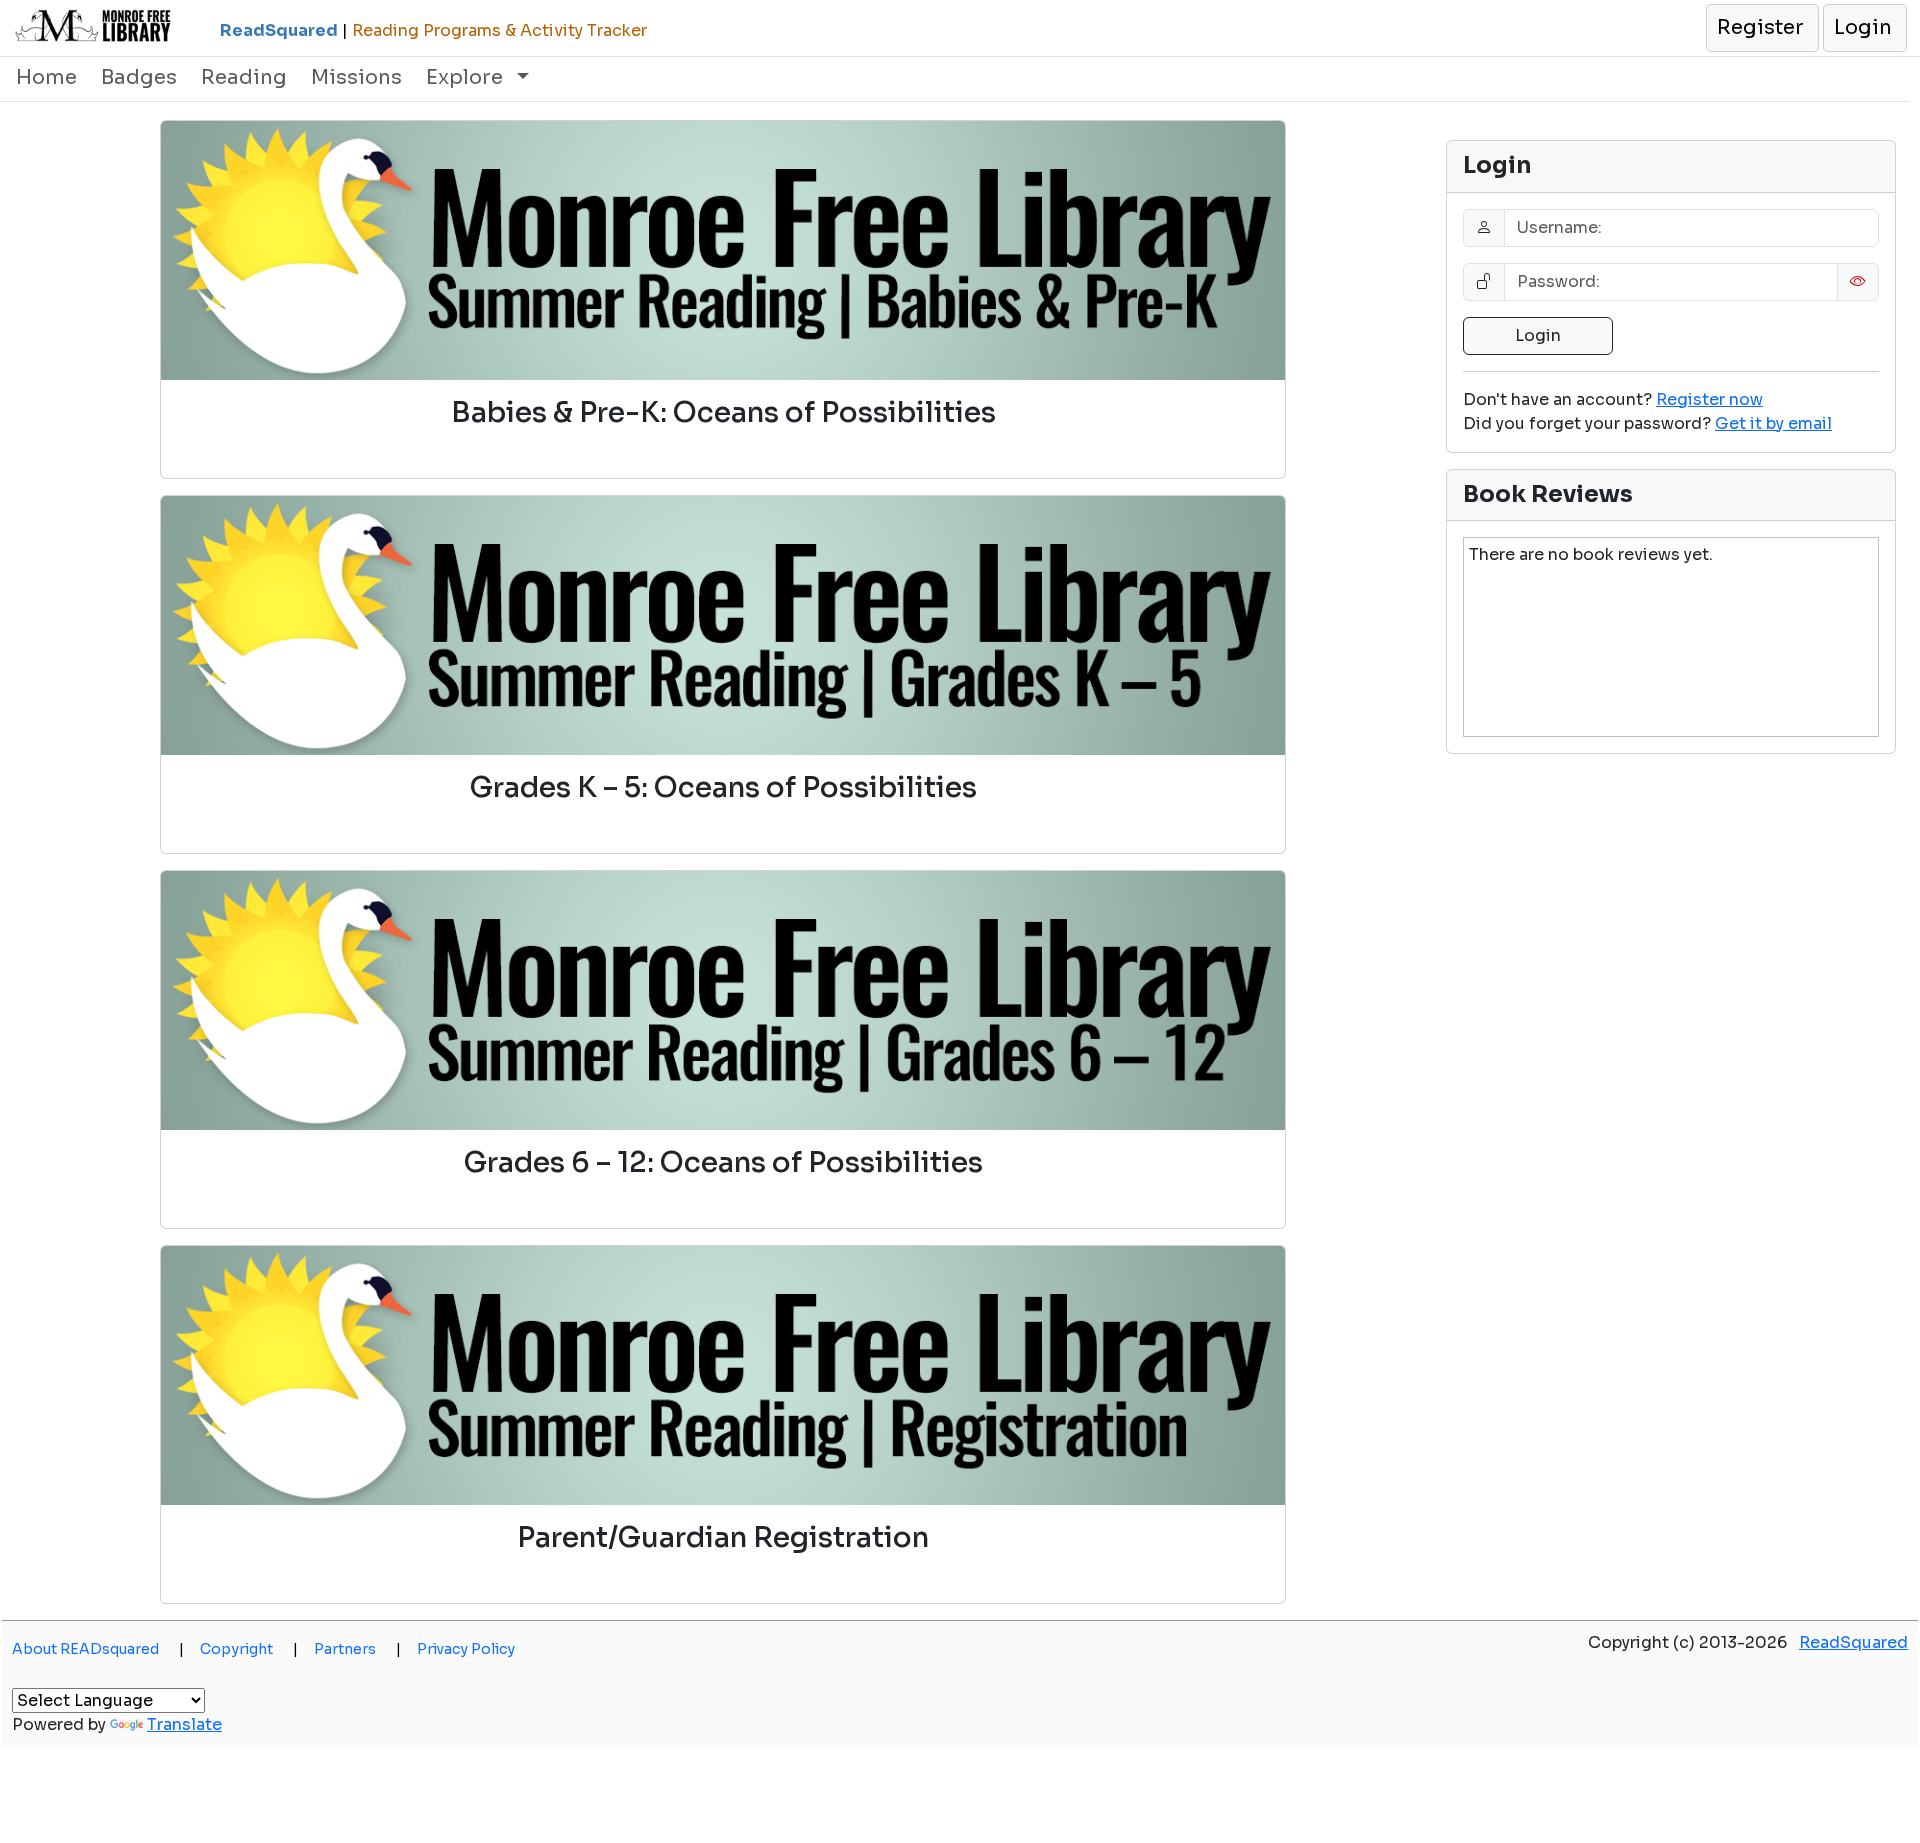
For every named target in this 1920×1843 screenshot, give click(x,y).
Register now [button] (1709, 399)
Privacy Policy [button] (466, 1649)
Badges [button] (139, 77)
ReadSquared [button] (1853, 1642)
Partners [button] (357, 1649)
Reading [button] (244, 77)
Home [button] (46, 77)
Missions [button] (356, 77)
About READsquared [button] (98, 1649)
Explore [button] (467, 77)
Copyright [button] (249, 1649)
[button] (1761, 28)
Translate (184, 1724)
